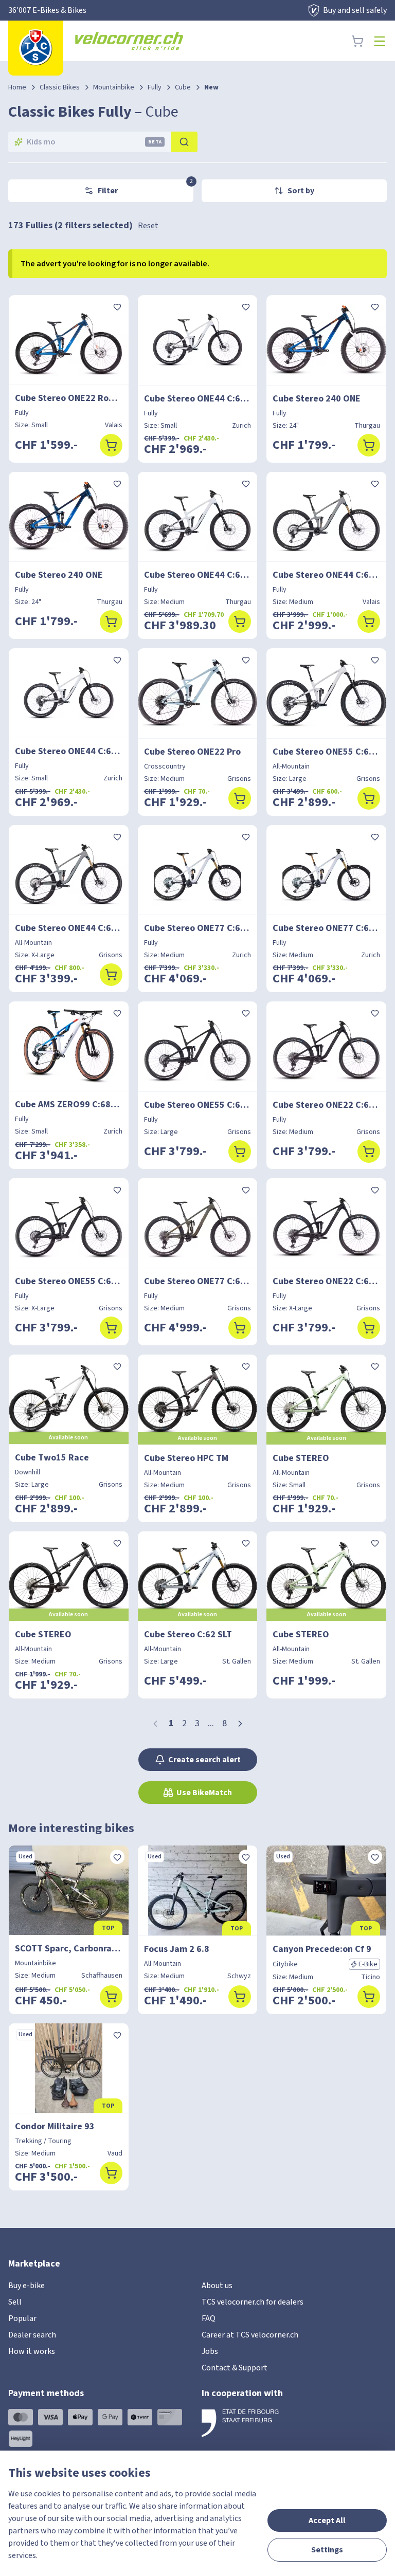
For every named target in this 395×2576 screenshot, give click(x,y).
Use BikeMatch (204, 1793)
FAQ (209, 2318)
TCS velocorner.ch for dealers (253, 2302)
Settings (327, 2550)
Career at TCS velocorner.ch (250, 2335)
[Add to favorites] (117, 306)
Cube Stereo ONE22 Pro (192, 752)
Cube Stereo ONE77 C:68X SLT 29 (198, 928)
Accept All (327, 2520)
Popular (22, 2318)
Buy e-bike (26, 2286)
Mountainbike (114, 87)
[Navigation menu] (380, 41)
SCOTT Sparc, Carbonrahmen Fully (69, 1949)
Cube (183, 87)
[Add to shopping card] (111, 445)
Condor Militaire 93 (55, 2126)
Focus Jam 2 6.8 (177, 1949)
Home (17, 87)
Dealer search (32, 2335)
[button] (240, 1724)
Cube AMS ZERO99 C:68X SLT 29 (69, 1104)
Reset (148, 226)
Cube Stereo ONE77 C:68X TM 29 (198, 1281)
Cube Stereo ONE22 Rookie (69, 398)
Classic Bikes (60, 87)
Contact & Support (235, 2368)
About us (217, 2286)
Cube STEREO (301, 1458)
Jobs (210, 2351)
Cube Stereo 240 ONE (317, 399)
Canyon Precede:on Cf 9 (322, 1949)
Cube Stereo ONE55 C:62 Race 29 (326, 752)
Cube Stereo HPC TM (186, 1458)
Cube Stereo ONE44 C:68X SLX (198, 399)
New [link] (211, 87)
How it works (32, 2351)
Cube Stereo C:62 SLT (188, 1634)
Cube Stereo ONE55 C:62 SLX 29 (198, 1105)
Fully (155, 87)
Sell (15, 2302)
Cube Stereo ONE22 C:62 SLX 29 (326, 1105)
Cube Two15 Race (52, 1458)
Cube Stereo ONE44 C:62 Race (326, 575)
